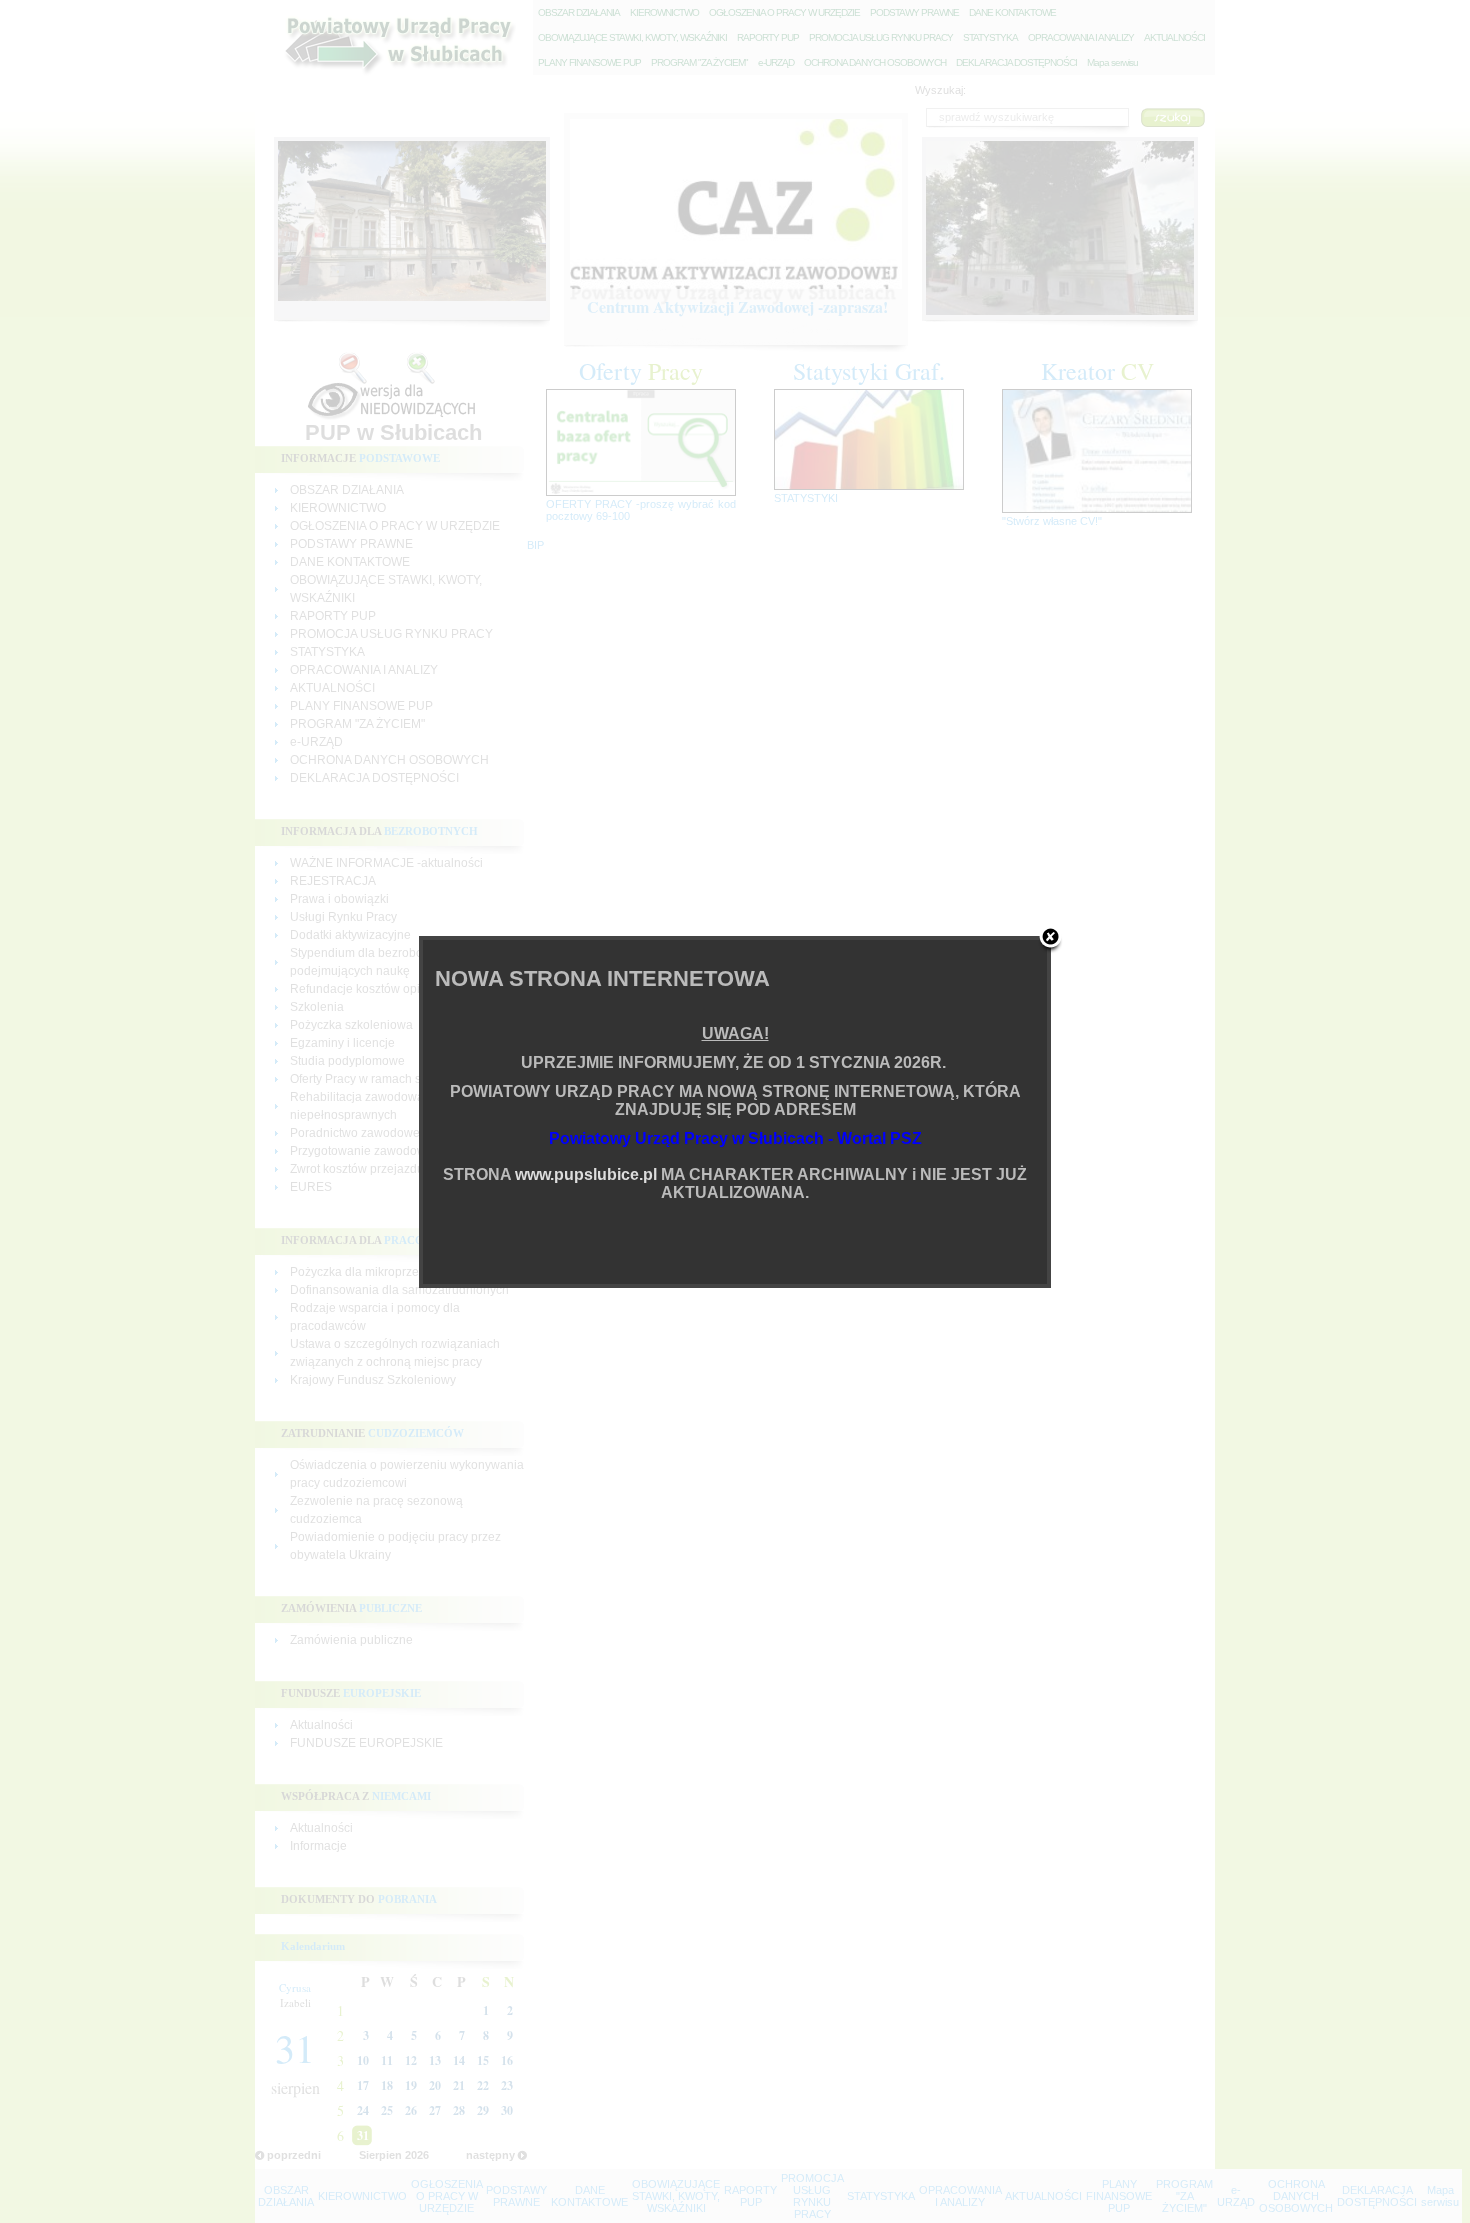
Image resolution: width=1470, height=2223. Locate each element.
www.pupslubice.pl (586, 1174)
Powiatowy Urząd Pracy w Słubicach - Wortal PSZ (735, 1138)
